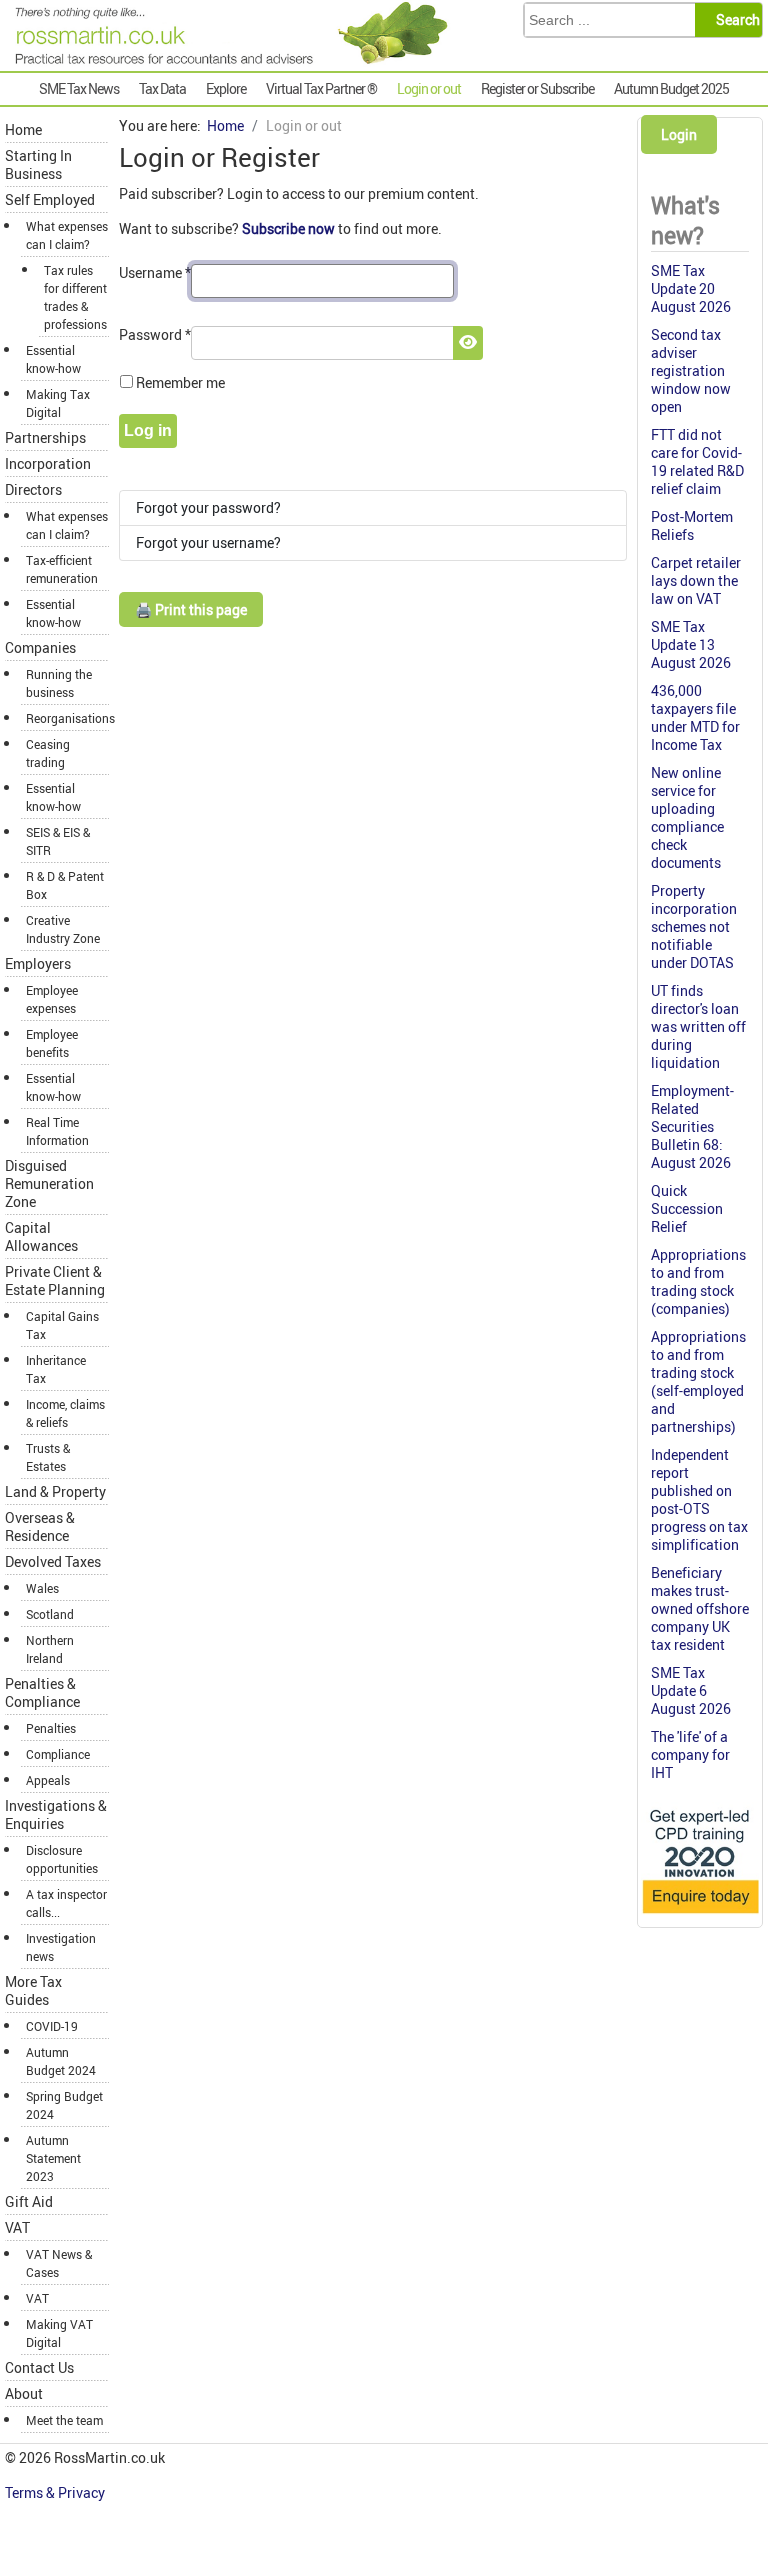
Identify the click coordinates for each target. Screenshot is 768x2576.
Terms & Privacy (56, 2492)
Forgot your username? (208, 542)
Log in (148, 430)
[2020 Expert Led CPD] (700, 1914)
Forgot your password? (208, 507)
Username (155, 272)
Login (679, 134)
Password (155, 334)
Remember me (180, 382)
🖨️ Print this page (191, 609)
